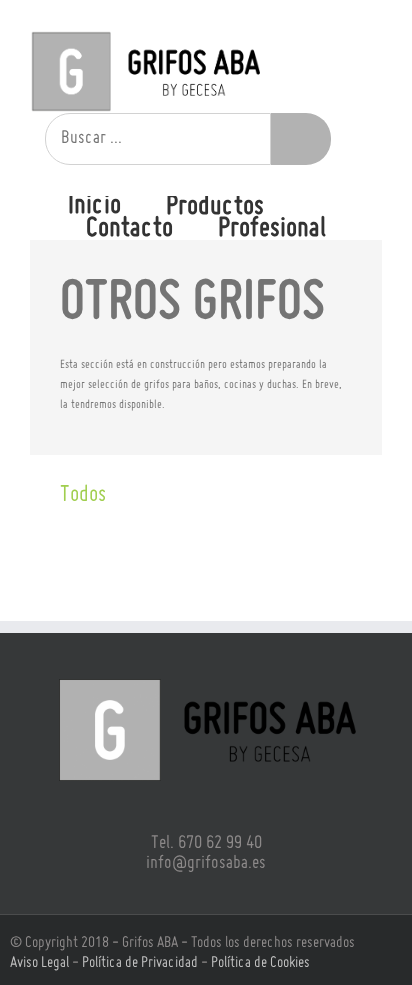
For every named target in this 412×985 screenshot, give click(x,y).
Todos (83, 495)
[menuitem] (117, 206)
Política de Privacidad (140, 963)
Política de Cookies (260, 963)
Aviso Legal (39, 963)
